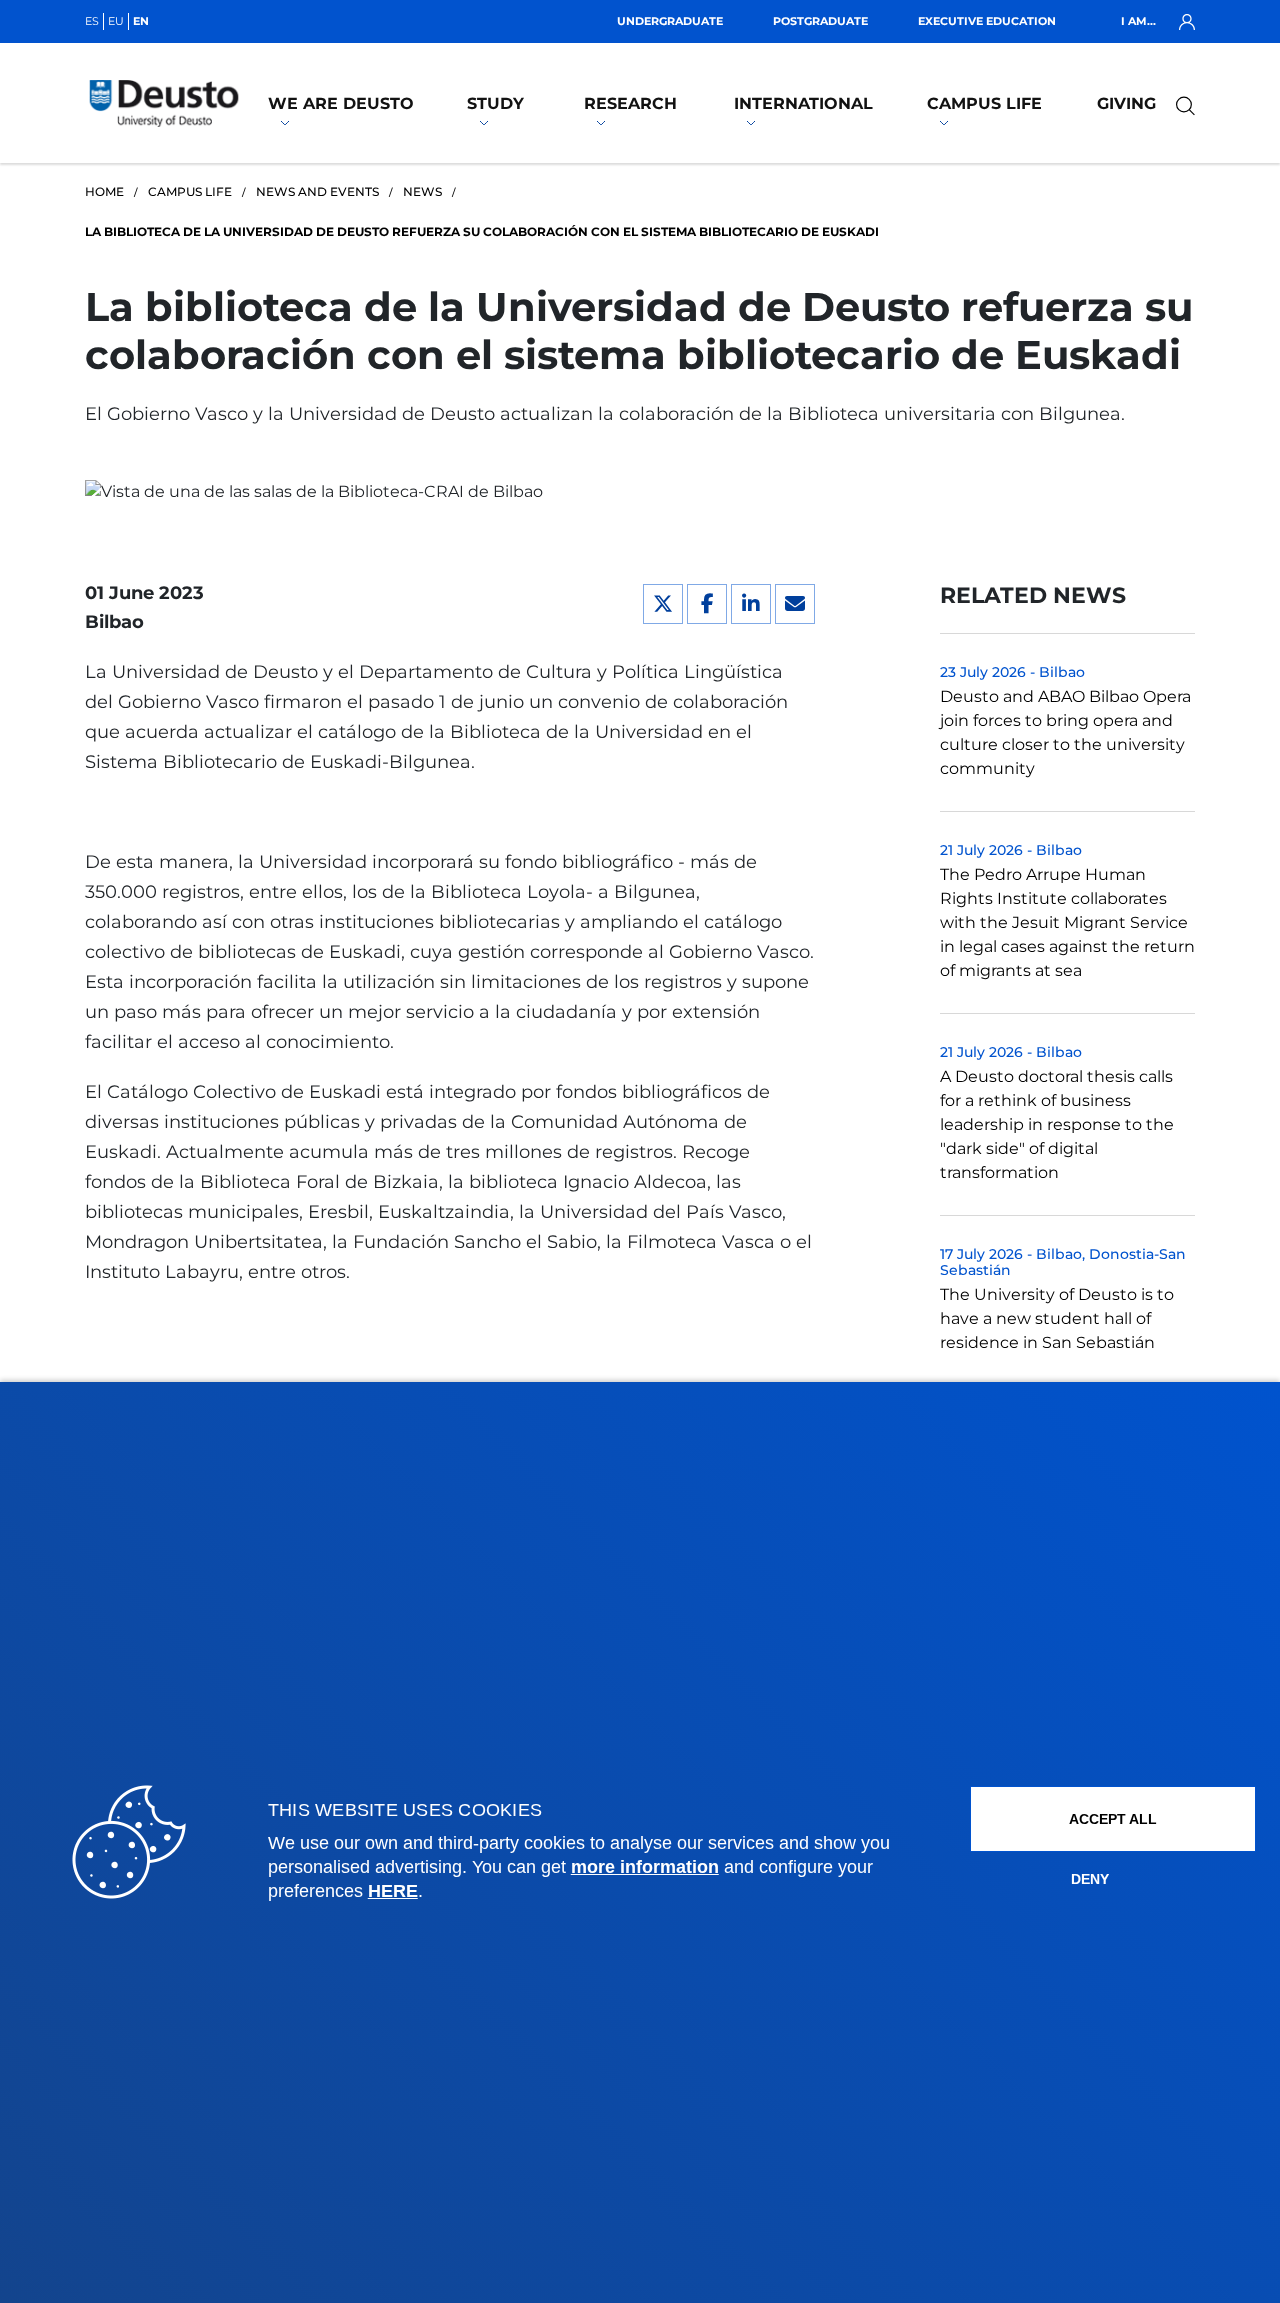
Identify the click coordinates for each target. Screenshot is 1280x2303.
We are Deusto (341, 103)
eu (116, 21)
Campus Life (984, 103)
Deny (1090, 1879)
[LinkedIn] (751, 604)
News (422, 191)
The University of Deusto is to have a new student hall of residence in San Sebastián (1057, 1318)
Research (630, 103)
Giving (1126, 103)
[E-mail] (795, 604)
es (92, 21)
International (803, 103)
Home (104, 191)
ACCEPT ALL (1113, 1819)
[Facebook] (707, 604)
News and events (317, 191)
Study (495, 103)
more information (645, 1867)
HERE (393, 1891)
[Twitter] (663, 604)
